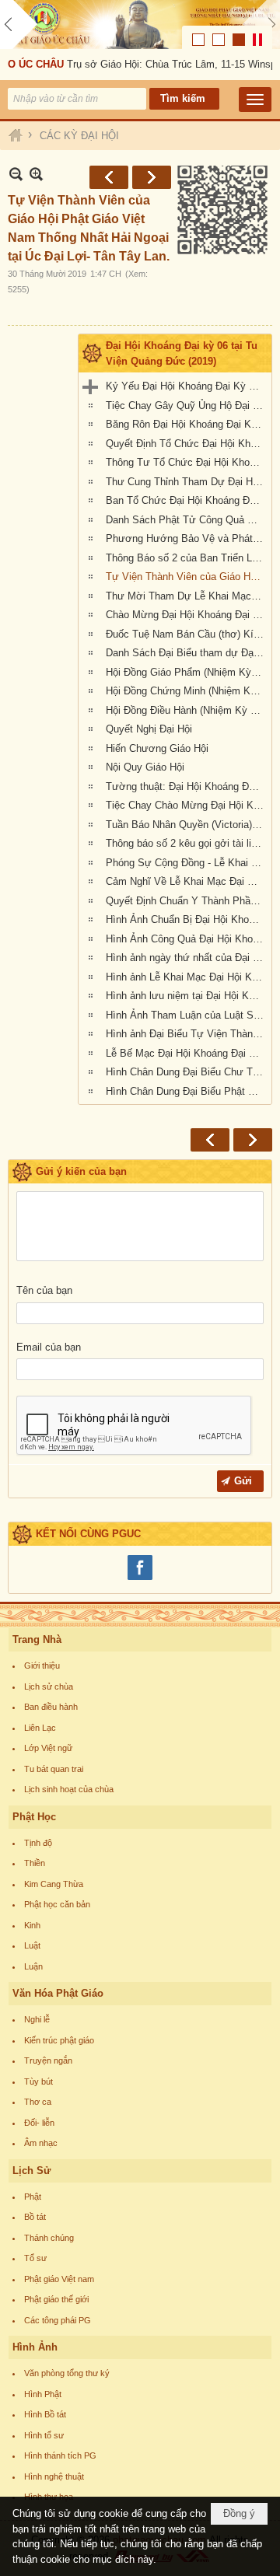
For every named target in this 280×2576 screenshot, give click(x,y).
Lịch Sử (31, 2171)
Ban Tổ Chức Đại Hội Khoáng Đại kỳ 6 (187, 500)
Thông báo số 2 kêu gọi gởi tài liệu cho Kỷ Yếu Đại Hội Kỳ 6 (187, 843)
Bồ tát (35, 2217)
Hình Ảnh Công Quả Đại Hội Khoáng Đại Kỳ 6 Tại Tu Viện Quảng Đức (187, 939)
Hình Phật (43, 2394)
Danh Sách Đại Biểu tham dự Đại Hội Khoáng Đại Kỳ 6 (187, 653)
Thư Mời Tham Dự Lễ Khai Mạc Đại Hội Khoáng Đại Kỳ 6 (187, 596)
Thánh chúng (49, 2238)
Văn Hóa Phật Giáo (58, 1993)
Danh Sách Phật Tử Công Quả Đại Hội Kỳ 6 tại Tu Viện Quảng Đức (187, 520)
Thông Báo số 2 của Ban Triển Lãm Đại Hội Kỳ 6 (187, 558)
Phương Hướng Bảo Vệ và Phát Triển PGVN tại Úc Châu (187, 538)
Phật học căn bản (57, 1904)
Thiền (35, 1863)
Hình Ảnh (35, 2347)
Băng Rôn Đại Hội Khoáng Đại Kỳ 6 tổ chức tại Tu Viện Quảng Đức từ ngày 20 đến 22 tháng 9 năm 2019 (187, 424)
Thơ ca (38, 2102)
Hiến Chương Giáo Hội (157, 748)
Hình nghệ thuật (54, 2476)
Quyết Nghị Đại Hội (149, 729)
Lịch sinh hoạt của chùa (69, 1789)
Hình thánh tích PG (60, 2455)
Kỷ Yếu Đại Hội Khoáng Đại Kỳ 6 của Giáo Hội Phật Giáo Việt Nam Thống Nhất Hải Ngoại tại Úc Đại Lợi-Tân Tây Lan (187, 386)
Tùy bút (38, 2081)
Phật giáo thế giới (56, 2299)
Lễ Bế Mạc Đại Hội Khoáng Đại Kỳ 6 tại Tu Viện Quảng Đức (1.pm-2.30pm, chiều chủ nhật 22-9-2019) (187, 1053)
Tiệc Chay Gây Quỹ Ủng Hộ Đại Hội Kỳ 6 (187, 405)
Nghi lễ (37, 2019)
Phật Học (34, 1817)
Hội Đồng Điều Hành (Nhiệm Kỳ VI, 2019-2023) (187, 710)
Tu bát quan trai (54, 1769)
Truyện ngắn (48, 2060)
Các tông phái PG (58, 2320)
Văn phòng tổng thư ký (67, 2373)
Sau (152, 177)
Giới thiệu (42, 1665)
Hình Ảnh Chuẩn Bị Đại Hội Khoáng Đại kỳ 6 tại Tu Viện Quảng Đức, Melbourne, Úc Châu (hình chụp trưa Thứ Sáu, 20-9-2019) (187, 919)
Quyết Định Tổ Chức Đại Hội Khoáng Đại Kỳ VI (187, 444)
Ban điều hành (51, 1707)
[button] (255, 100)
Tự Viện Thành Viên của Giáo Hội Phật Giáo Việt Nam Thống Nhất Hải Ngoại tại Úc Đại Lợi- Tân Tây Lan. (187, 577)
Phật (33, 2197)
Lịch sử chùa (49, 1686)
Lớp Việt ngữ (48, 1748)
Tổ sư (35, 2258)
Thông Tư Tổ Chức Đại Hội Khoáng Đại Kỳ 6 (187, 462)
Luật (32, 1945)
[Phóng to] (36, 174)
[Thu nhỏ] (16, 174)
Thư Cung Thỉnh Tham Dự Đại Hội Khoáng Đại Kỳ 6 (187, 482)
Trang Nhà (37, 1639)
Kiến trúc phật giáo (59, 2040)
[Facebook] (140, 1578)
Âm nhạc (41, 2143)
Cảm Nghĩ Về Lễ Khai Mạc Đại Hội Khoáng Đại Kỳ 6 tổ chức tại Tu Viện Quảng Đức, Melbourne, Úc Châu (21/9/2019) (187, 881)
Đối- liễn (39, 2123)
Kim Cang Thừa (54, 1884)
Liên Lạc (40, 1728)
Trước (109, 177)
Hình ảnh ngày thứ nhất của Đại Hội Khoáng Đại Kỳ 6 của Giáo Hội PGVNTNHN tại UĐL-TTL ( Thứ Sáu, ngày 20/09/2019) (187, 958)
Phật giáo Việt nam (59, 2279)
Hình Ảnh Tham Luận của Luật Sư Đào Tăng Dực (187, 1015)
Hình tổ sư (44, 2435)
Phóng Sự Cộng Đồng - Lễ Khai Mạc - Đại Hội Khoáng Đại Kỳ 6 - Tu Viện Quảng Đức (187, 863)
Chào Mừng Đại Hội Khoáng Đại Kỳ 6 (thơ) (187, 615)
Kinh (32, 1925)
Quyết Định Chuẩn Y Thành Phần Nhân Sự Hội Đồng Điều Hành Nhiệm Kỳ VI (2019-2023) (187, 901)
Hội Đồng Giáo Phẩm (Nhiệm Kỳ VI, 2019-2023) (187, 672)
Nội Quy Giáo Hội (145, 767)
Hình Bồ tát (45, 2414)
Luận (33, 1966)
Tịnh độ (38, 1843)
